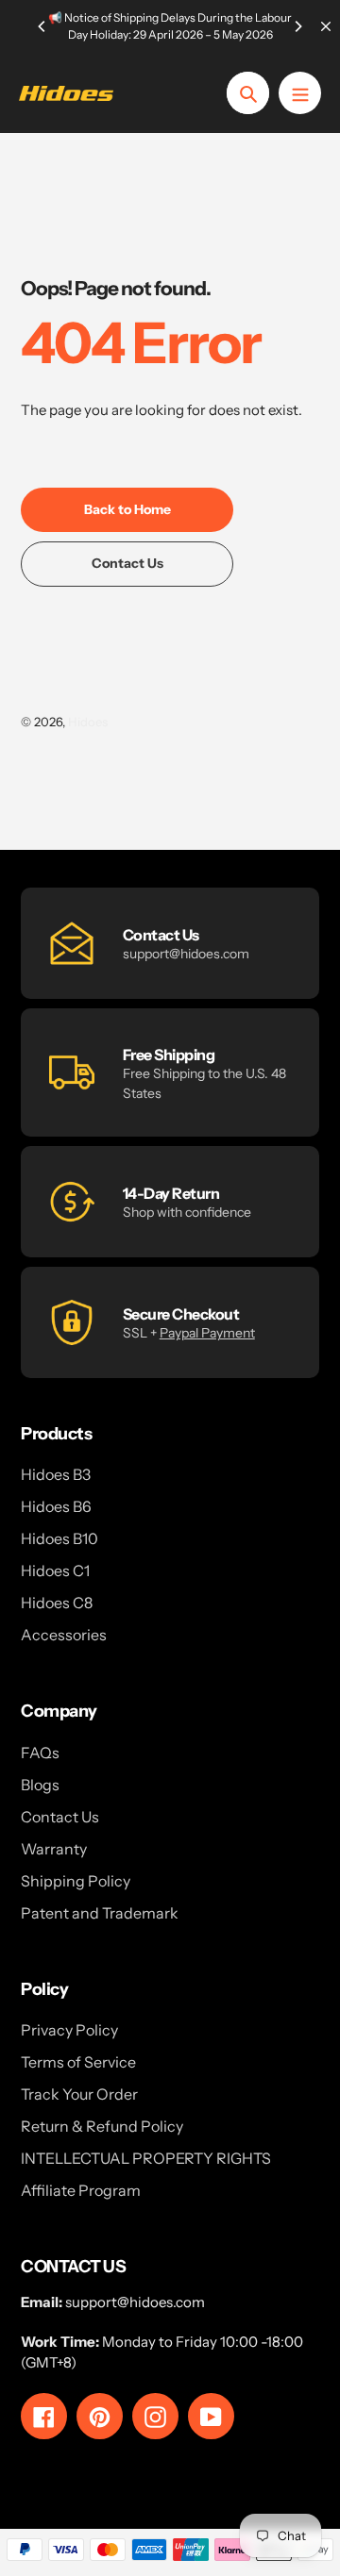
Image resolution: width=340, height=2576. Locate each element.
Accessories (64, 1635)
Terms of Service (78, 2062)
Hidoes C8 (57, 1603)
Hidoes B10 (59, 1538)
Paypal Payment (207, 1333)
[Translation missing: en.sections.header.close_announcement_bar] (326, 26)
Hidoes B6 (56, 1506)
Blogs (40, 1785)
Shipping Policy (76, 1881)
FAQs (40, 1753)
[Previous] (42, 26)
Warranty (54, 1849)
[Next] (297, 26)
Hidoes (88, 722)
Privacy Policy (69, 2030)
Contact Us (60, 1817)
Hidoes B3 (56, 1474)
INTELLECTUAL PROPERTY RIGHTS (146, 2158)
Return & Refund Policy (102, 2126)
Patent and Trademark (100, 1913)
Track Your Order (79, 2094)
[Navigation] (300, 93)
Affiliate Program (81, 2190)
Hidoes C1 (55, 1571)
